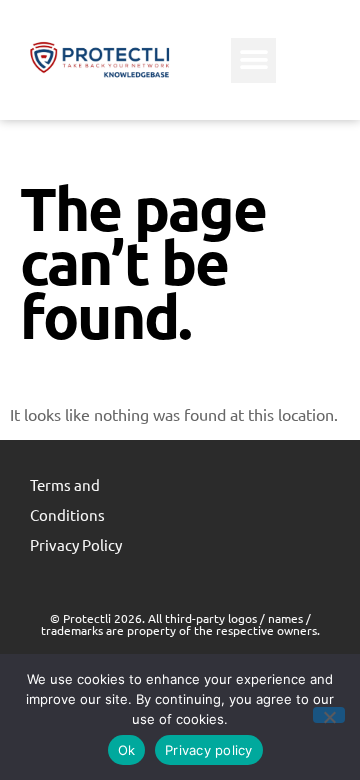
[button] (253, 60)
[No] (329, 715)
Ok (127, 750)
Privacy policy (209, 750)
